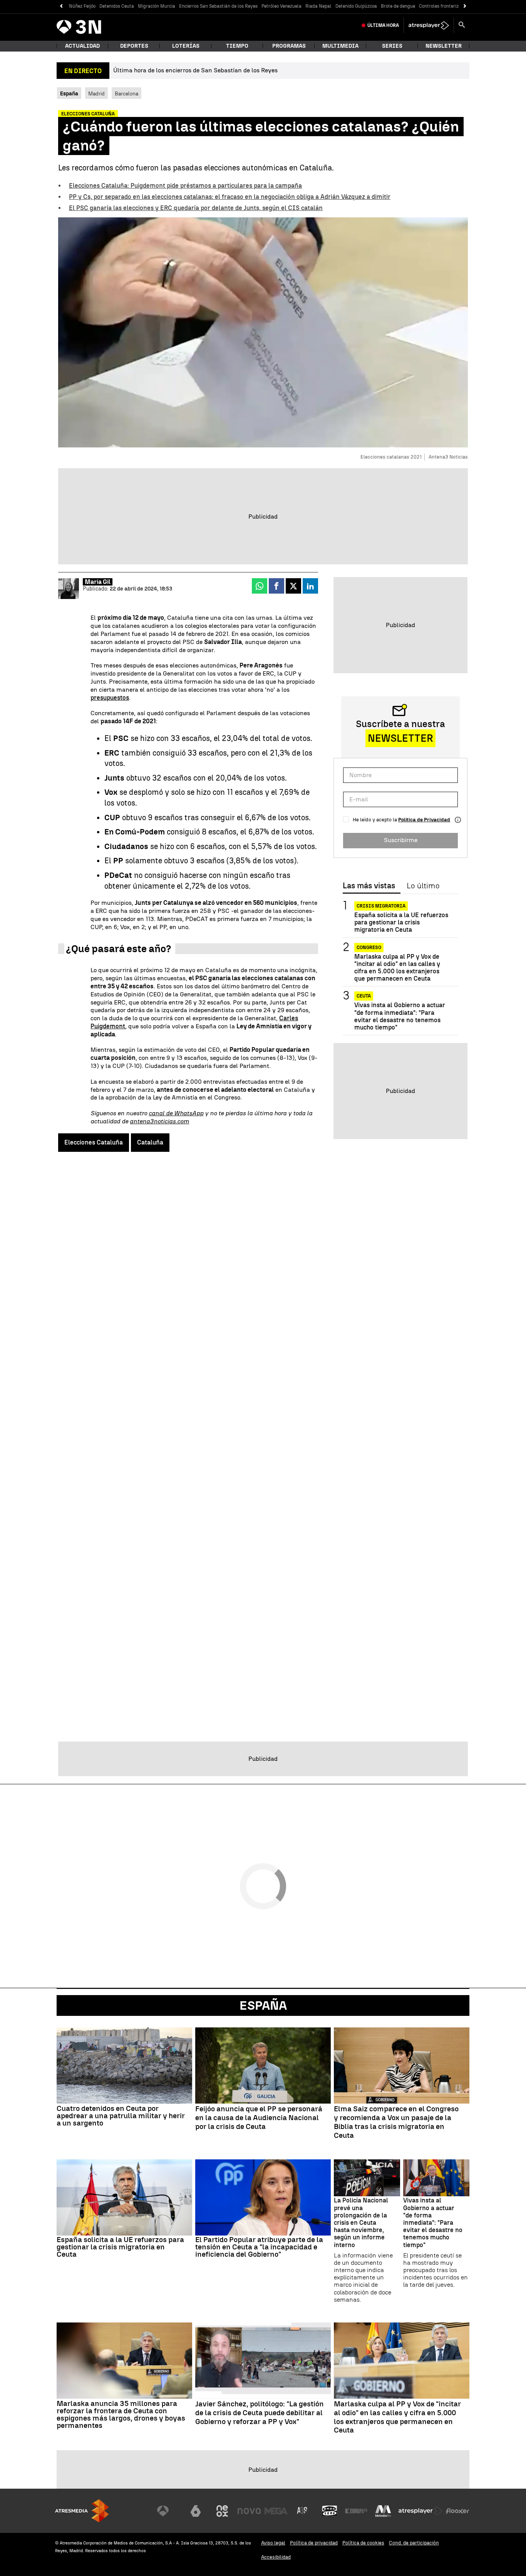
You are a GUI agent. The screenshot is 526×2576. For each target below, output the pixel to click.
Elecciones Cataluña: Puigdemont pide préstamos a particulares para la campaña (185, 186)
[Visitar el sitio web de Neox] (222, 2511)
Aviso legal (273, 2543)
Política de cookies (363, 2543)
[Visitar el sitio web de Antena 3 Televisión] (169, 2511)
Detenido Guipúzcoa (356, 6)
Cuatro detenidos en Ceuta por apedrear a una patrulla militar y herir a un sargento (121, 2116)
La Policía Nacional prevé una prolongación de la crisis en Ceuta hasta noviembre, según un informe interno (361, 2222)
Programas (289, 46)
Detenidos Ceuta (117, 6)
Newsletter (444, 46)
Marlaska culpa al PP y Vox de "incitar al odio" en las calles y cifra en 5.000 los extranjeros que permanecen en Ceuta (397, 968)
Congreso (369, 948)
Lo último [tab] (423, 886)
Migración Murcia (157, 6)
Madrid (96, 93)
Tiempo (237, 46)
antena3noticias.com (159, 1121)
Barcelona (126, 93)
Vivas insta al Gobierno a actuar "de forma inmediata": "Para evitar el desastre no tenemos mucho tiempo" (400, 1016)
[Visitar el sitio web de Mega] (276, 2511)
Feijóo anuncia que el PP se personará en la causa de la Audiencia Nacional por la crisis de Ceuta (259, 2118)
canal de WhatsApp (176, 1113)
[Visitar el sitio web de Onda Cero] (330, 2511)
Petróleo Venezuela (281, 6)
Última (383, 25)
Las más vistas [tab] (369, 886)
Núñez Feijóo (82, 6)
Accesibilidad (276, 2557)
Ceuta (364, 996)
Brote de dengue (398, 6)
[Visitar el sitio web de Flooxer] (457, 2511)
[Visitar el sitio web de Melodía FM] (383, 2511)
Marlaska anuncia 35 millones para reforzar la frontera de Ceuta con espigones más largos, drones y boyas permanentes (121, 2414)
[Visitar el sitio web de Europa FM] (356, 2511)
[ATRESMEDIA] (82, 2511)
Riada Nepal (318, 6)
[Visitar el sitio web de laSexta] (196, 2511)
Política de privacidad (314, 2543)
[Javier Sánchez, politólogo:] (263, 2361)
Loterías (186, 46)
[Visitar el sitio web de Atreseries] (303, 2511)
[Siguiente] (465, 6)
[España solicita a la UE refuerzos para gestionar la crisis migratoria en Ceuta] (124, 2197)
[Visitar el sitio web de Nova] (249, 2511)
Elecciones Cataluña (94, 1142)
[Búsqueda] (462, 25)
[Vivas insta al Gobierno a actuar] (436, 2178)
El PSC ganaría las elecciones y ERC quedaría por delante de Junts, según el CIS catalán (196, 208)
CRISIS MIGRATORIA (381, 906)
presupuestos (110, 698)
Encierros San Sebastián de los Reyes (218, 6)
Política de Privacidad (424, 820)
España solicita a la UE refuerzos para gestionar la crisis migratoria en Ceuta (401, 922)
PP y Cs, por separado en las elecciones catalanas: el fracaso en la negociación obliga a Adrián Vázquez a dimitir (230, 197)
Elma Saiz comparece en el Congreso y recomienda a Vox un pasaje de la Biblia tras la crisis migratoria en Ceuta (396, 2122)
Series (392, 46)
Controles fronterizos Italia (448, 6)
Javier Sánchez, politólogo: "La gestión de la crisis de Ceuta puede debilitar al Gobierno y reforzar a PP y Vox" (260, 2413)
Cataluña (150, 1142)
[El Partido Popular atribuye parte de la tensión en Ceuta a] (263, 2197)
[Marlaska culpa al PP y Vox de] (402, 2361)
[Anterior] (61, 6)
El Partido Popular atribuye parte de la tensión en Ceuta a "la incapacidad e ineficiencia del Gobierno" (259, 2247)
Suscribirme (401, 840)
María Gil (98, 582)
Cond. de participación (414, 2543)
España (263, 2005)
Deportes (134, 46)
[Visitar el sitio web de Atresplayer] (420, 2511)
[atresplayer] (429, 25)
